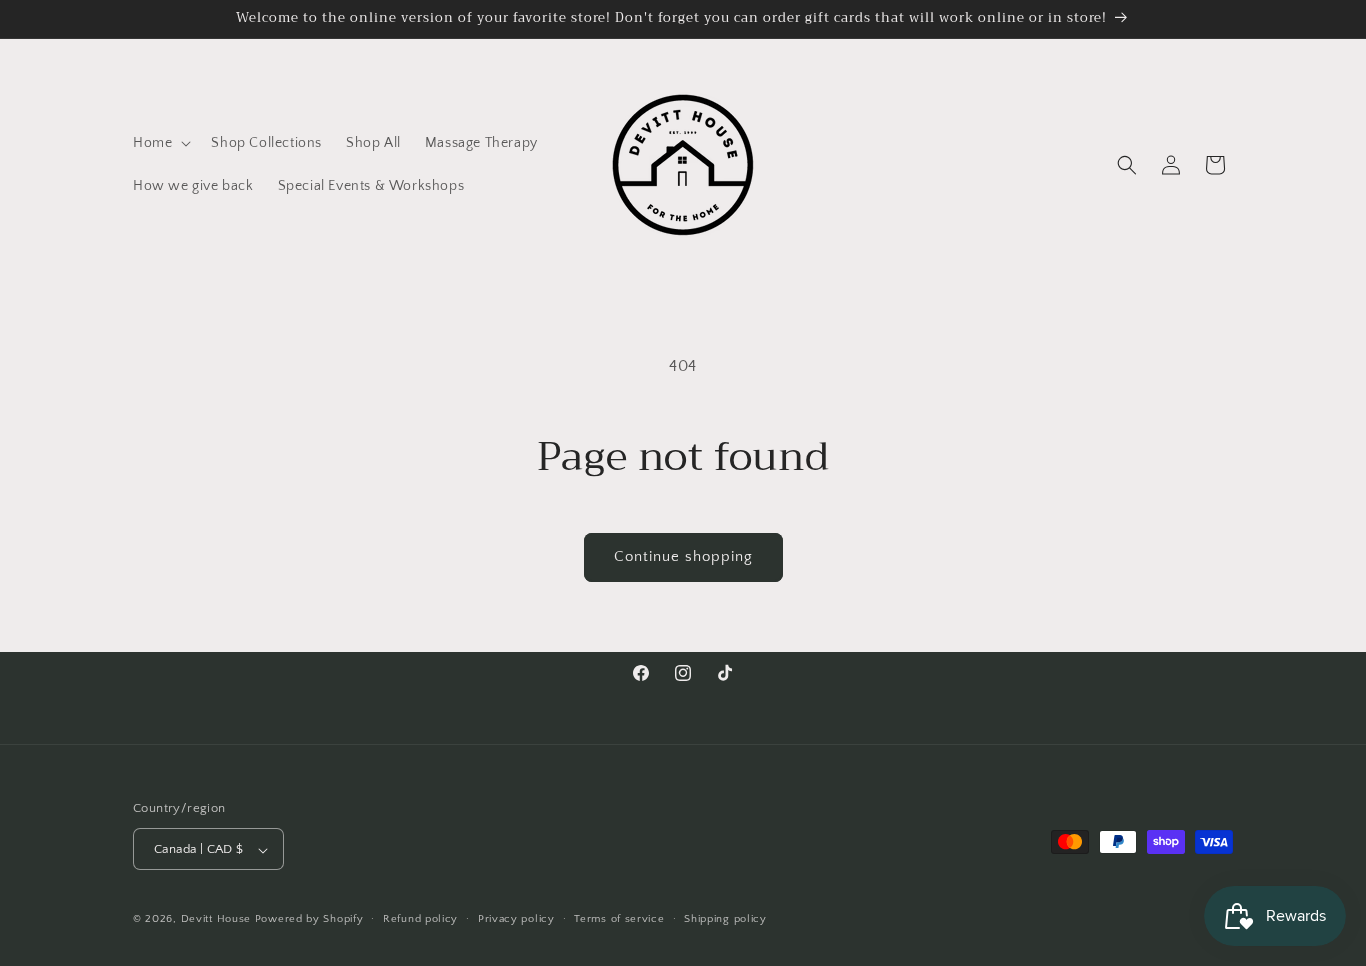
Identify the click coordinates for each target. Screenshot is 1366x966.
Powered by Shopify (309, 920)
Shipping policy (725, 919)
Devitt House (218, 920)
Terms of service (619, 919)
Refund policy (420, 919)
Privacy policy (516, 919)
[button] (160, 143)
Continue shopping (683, 556)
